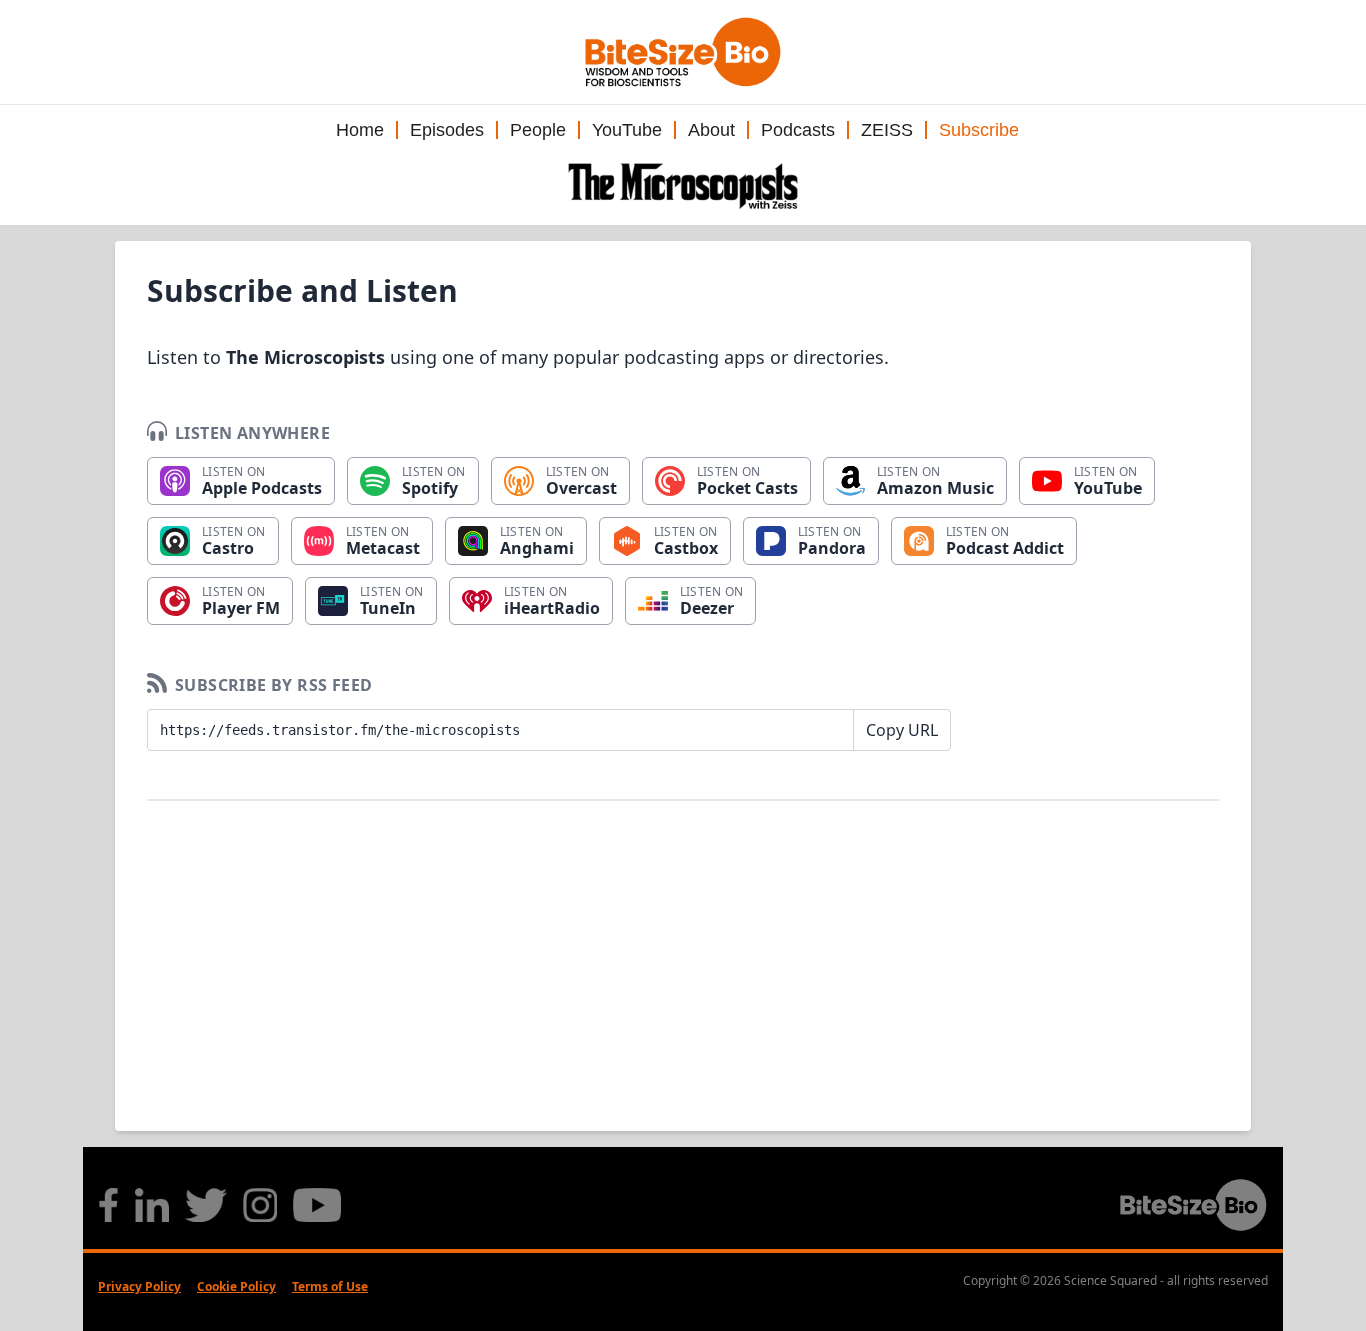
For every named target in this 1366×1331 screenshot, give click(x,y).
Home (360, 130)
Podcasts (798, 130)
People (538, 130)
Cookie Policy (236, 1286)
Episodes (447, 130)
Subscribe (979, 130)
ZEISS (887, 130)
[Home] (683, 186)
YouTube (627, 130)
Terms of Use (330, 1286)
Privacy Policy (139, 1286)
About (711, 130)
